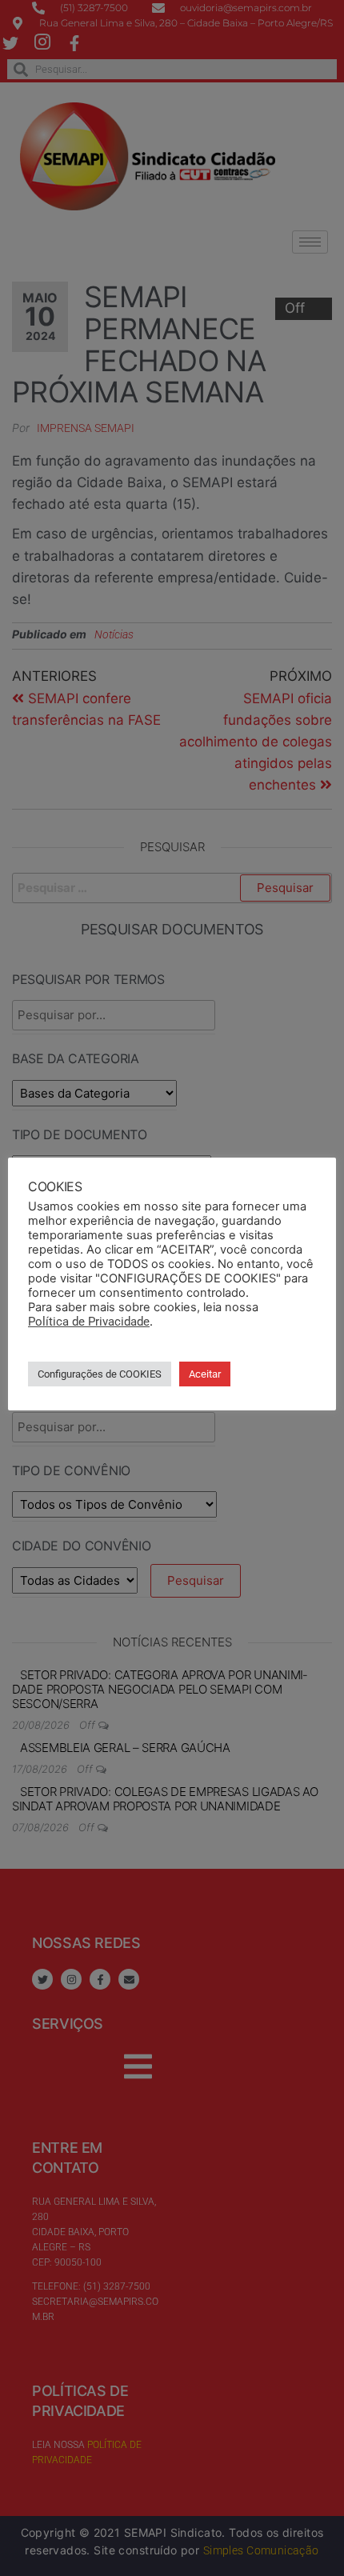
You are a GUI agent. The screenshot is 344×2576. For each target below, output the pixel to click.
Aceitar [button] (205, 1374)
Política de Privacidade (89, 1322)
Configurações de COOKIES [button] (100, 1374)
